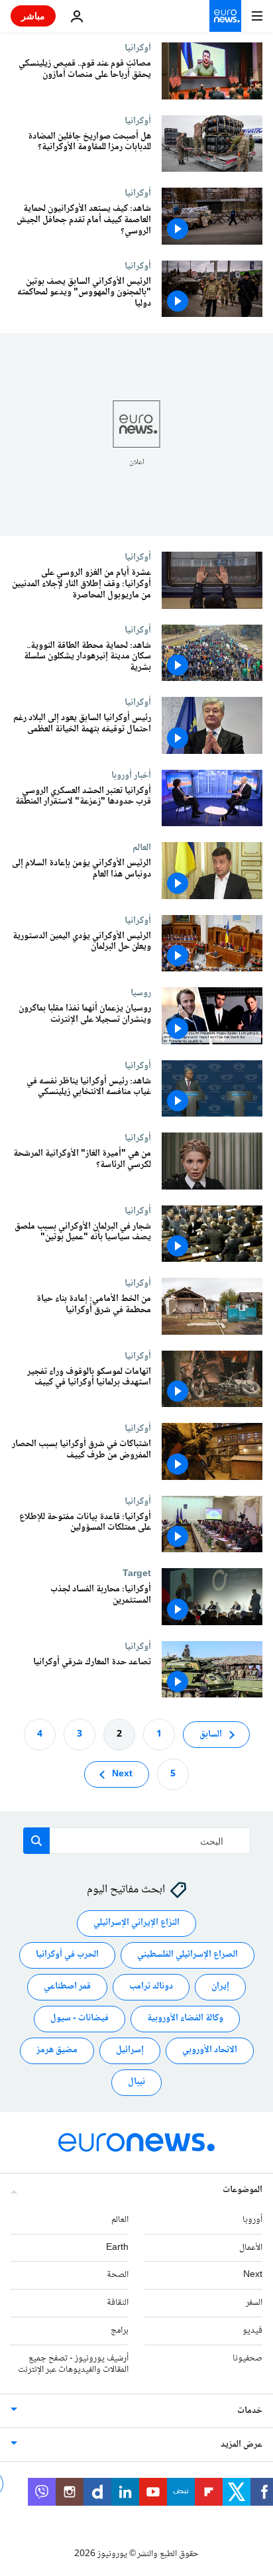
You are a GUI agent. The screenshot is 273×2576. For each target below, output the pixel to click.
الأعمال (251, 2248)
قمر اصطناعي (67, 1987)
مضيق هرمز (57, 2050)
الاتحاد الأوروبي (210, 2050)
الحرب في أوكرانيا (67, 1955)
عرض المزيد (242, 2445)
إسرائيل (130, 2050)
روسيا (141, 993)
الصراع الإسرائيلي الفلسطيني (188, 1955)
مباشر (33, 16)
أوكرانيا (138, 48)
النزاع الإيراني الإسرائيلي (136, 1923)
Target (137, 1573)
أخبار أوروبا (131, 775)
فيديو (252, 2331)
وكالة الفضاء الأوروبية (185, 2018)
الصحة (118, 2275)
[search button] (36, 1841)
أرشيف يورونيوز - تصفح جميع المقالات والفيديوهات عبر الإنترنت (73, 2364)
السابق (211, 1735)
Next (122, 1774)
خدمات (250, 2411)
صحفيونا (247, 2359)
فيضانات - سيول (80, 2018)
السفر (254, 2303)
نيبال (136, 2082)
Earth (117, 2248)
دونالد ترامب (151, 1987)
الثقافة (118, 2303)
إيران (220, 1987)
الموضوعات (243, 2190)
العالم (142, 847)
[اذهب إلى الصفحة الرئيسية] (225, 16)
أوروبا (252, 2220)
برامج (120, 2331)
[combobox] (137, 1841)
